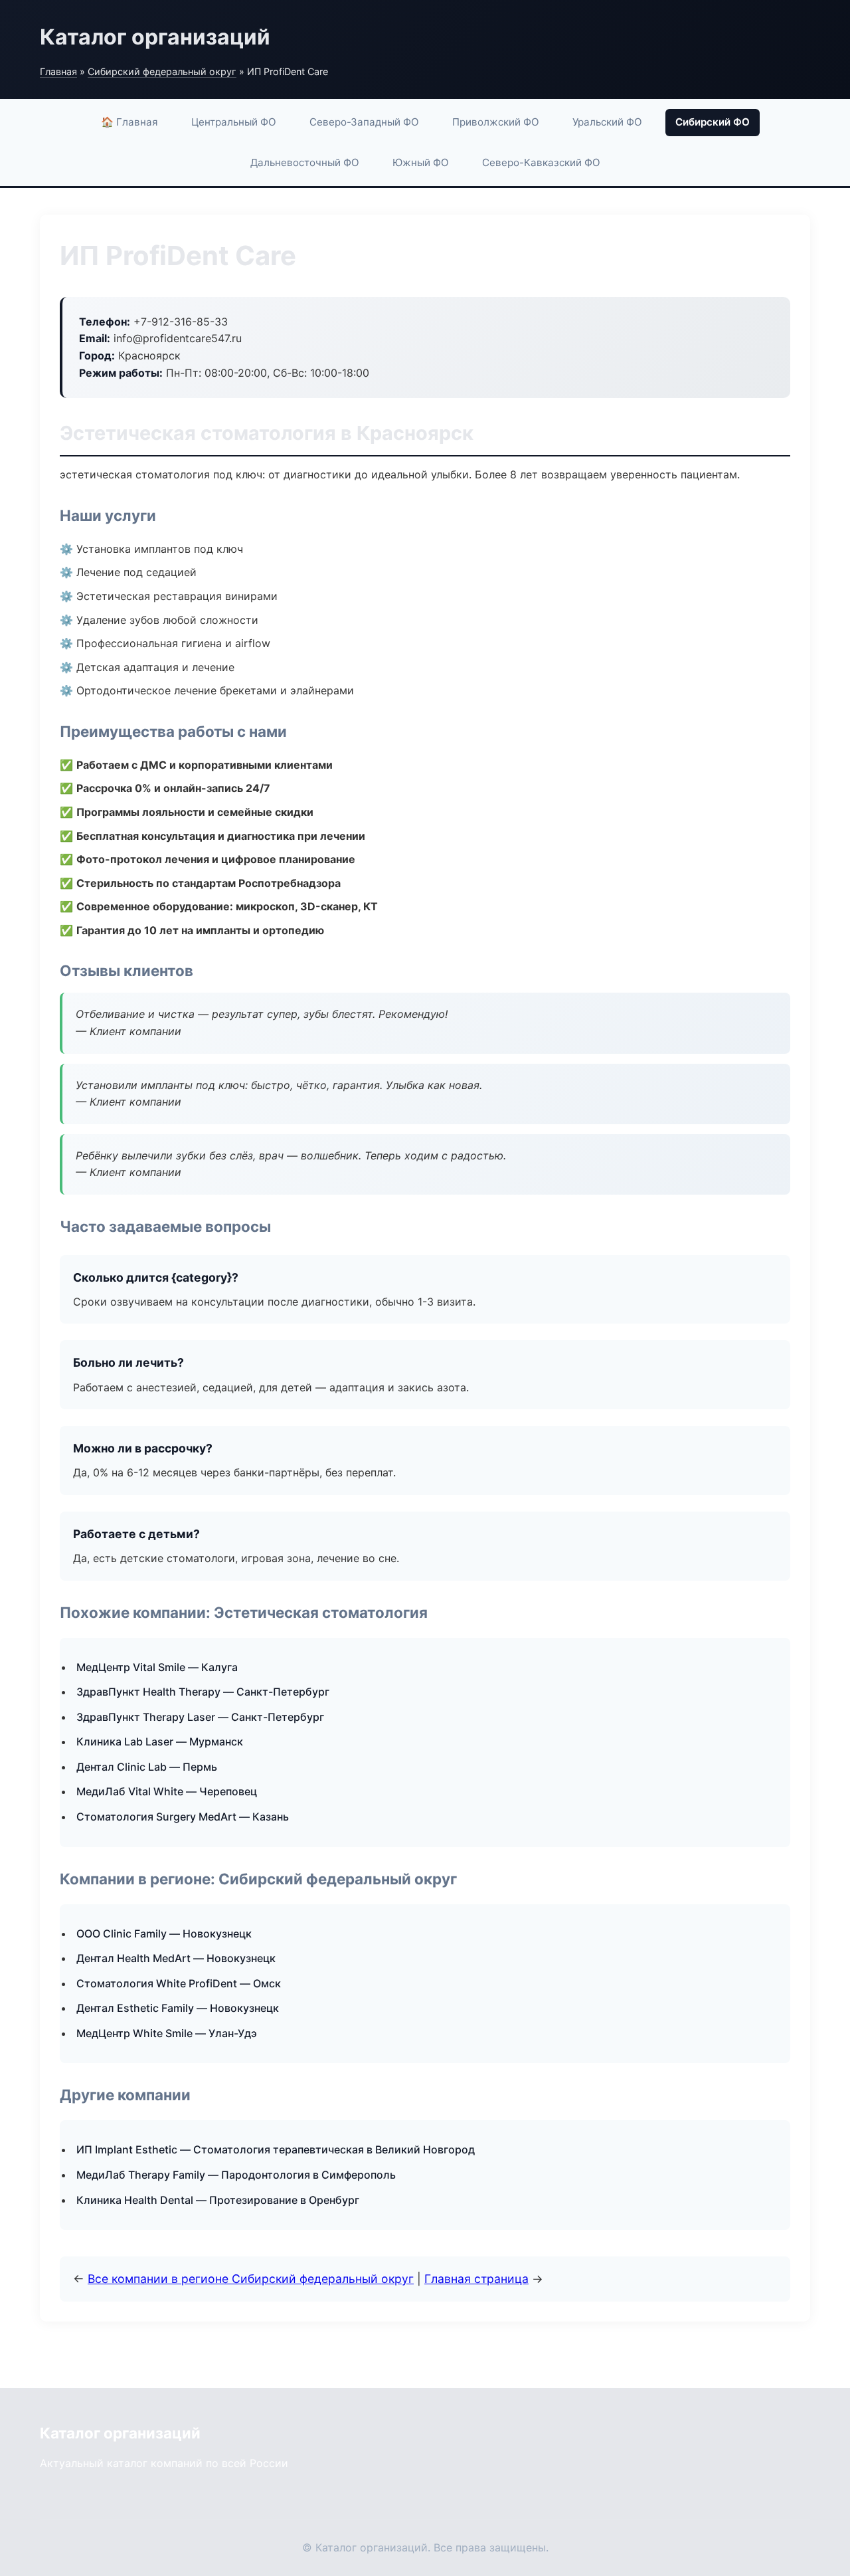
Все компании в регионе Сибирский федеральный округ (251, 2279)
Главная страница (476, 2279)
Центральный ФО (234, 122)
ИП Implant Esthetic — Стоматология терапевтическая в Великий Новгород (276, 2149)
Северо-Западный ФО (364, 122)
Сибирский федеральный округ (162, 71)
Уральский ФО (607, 122)
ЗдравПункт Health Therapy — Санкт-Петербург (203, 1692)
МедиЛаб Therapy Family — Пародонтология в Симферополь (236, 2175)
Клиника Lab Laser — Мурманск (160, 1741)
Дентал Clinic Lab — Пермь (147, 1767)
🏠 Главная (129, 122)
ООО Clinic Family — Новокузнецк (164, 1933)
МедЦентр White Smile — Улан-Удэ (167, 2033)
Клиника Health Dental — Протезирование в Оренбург (218, 2200)
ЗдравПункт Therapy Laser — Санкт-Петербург (200, 1717)
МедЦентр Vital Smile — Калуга (157, 1667)
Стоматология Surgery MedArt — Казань (183, 1817)
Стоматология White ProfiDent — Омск (179, 1983)
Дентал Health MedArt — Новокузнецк (176, 1958)
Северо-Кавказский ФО (541, 162)
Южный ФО (421, 162)
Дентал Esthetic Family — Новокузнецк (178, 2008)
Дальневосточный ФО (305, 162)
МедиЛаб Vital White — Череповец (167, 1791)
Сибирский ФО (713, 122)
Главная (58, 71)
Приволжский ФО (496, 122)
